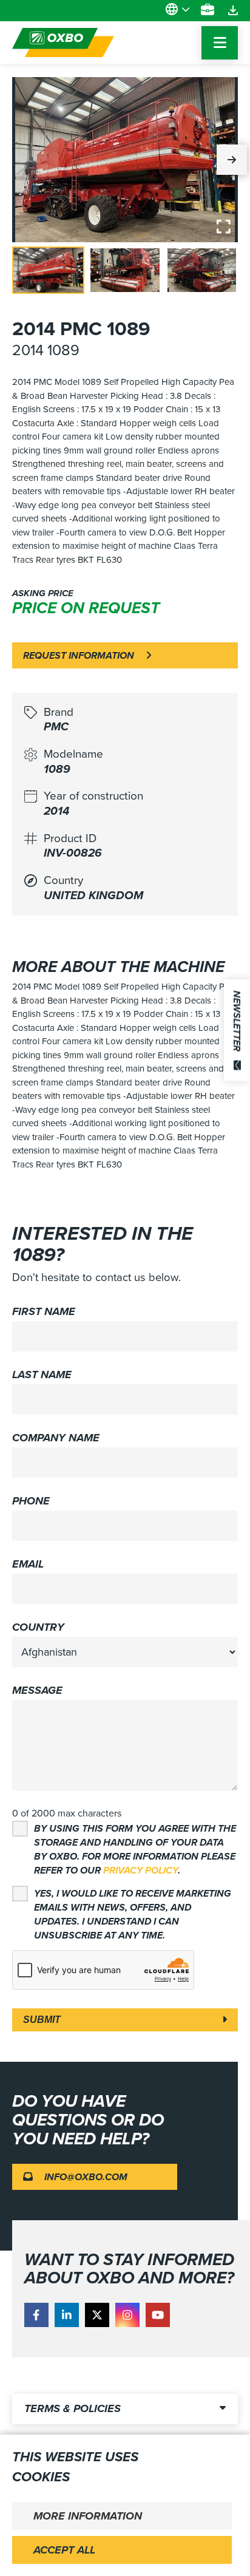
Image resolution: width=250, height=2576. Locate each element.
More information (88, 2516)
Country (38, 1627)
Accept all (64, 2550)
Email (28, 1564)
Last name (42, 1375)
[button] (232, 160)
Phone (31, 1501)
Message (37, 1690)
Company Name (56, 1438)
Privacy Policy (140, 1870)
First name (44, 1311)
